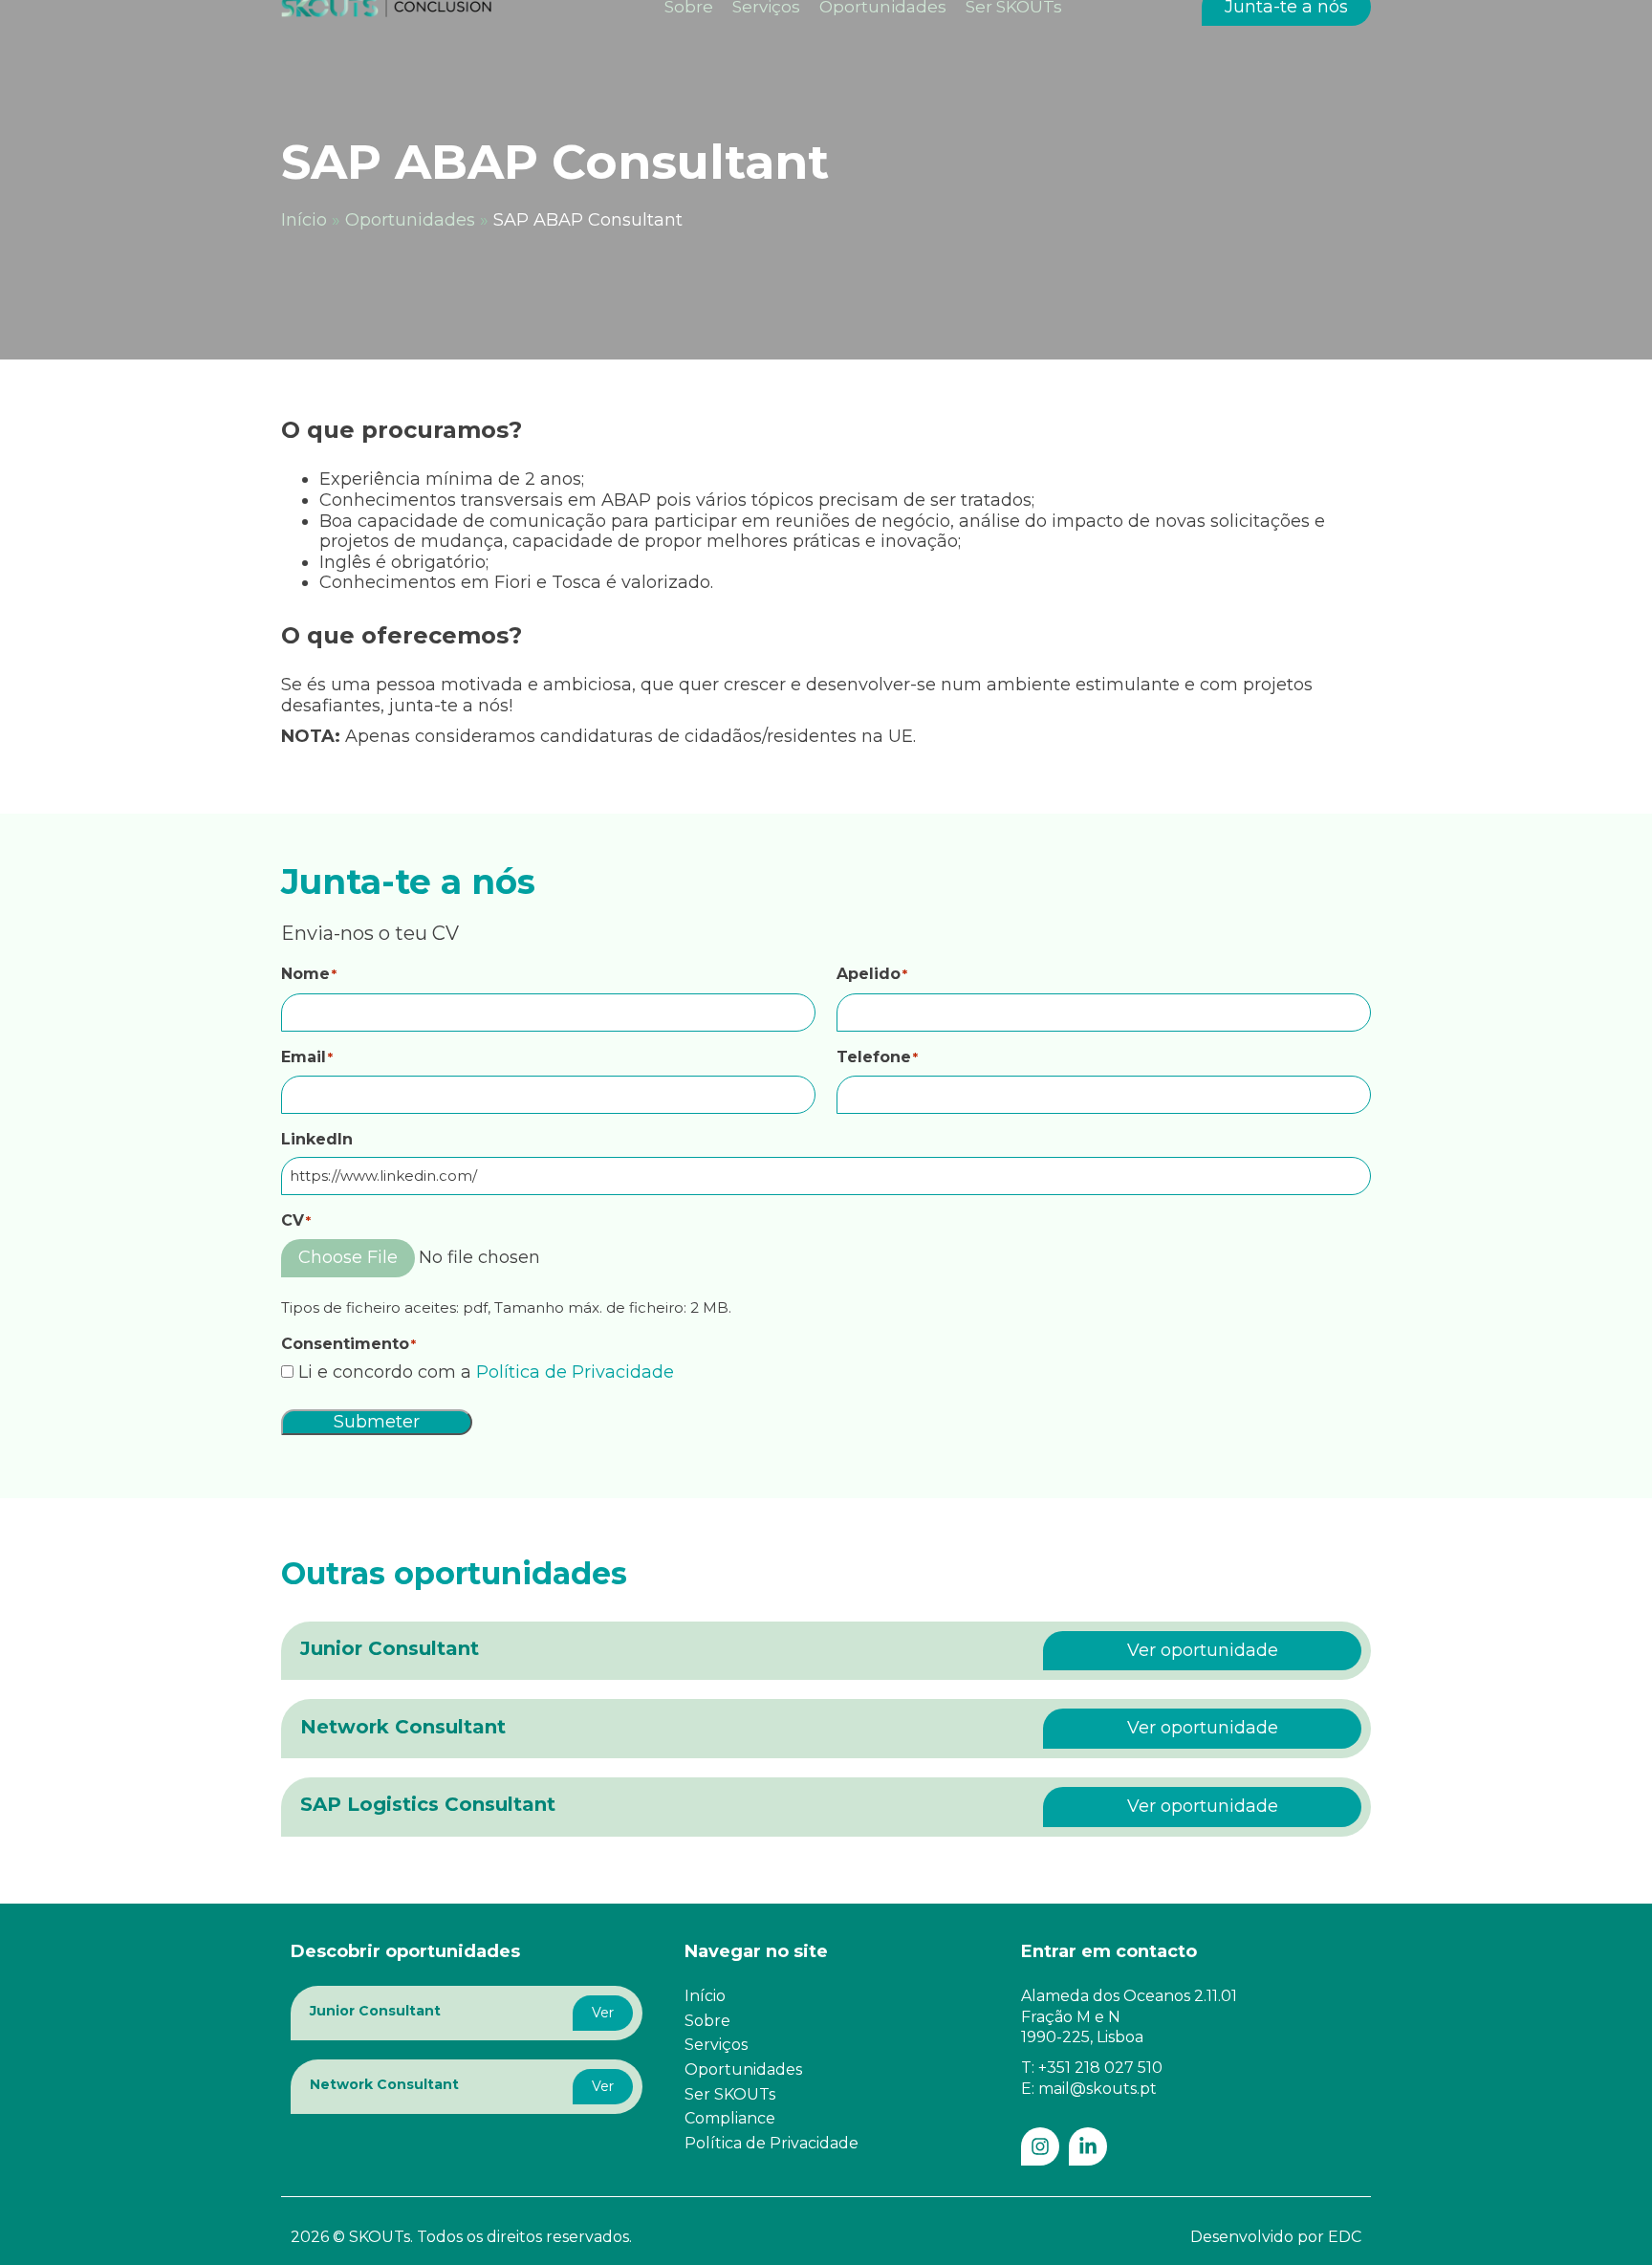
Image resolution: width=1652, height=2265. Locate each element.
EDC (1345, 2237)
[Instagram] (1040, 2146)
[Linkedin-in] (1088, 2146)
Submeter (377, 1422)
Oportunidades (410, 220)
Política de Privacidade (575, 1372)
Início (304, 220)
